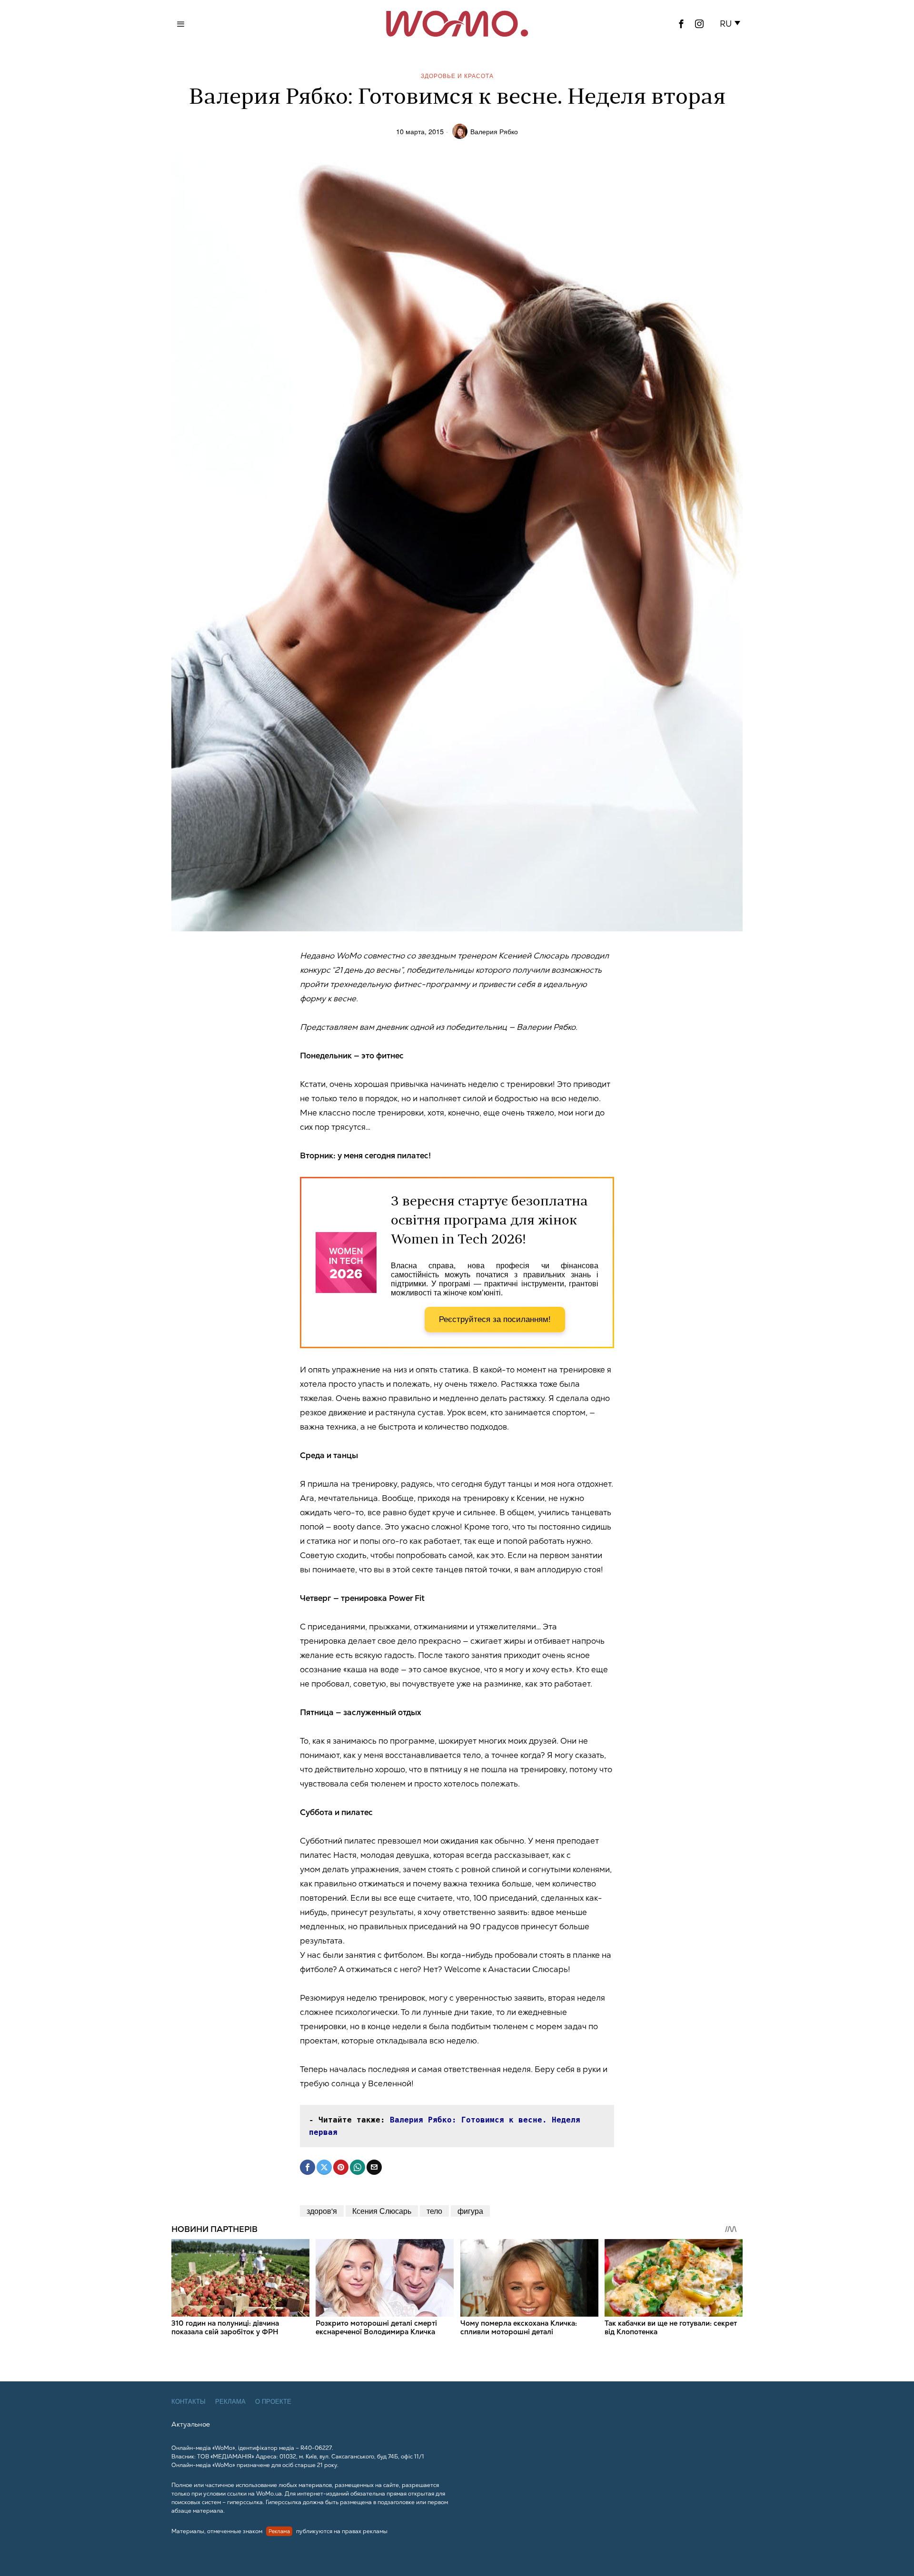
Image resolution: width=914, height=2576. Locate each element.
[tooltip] (681, 24)
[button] (732, 24)
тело (434, 2211)
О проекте (273, 2402)
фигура (470, 2211)
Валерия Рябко (494, 131)
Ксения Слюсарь (382, 2211)
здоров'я (322, 2211)
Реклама (230, 2402)
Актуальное (191, 2424)
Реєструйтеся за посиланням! (495, 1319)
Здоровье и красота (457, 75)
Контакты (189, 2402)
